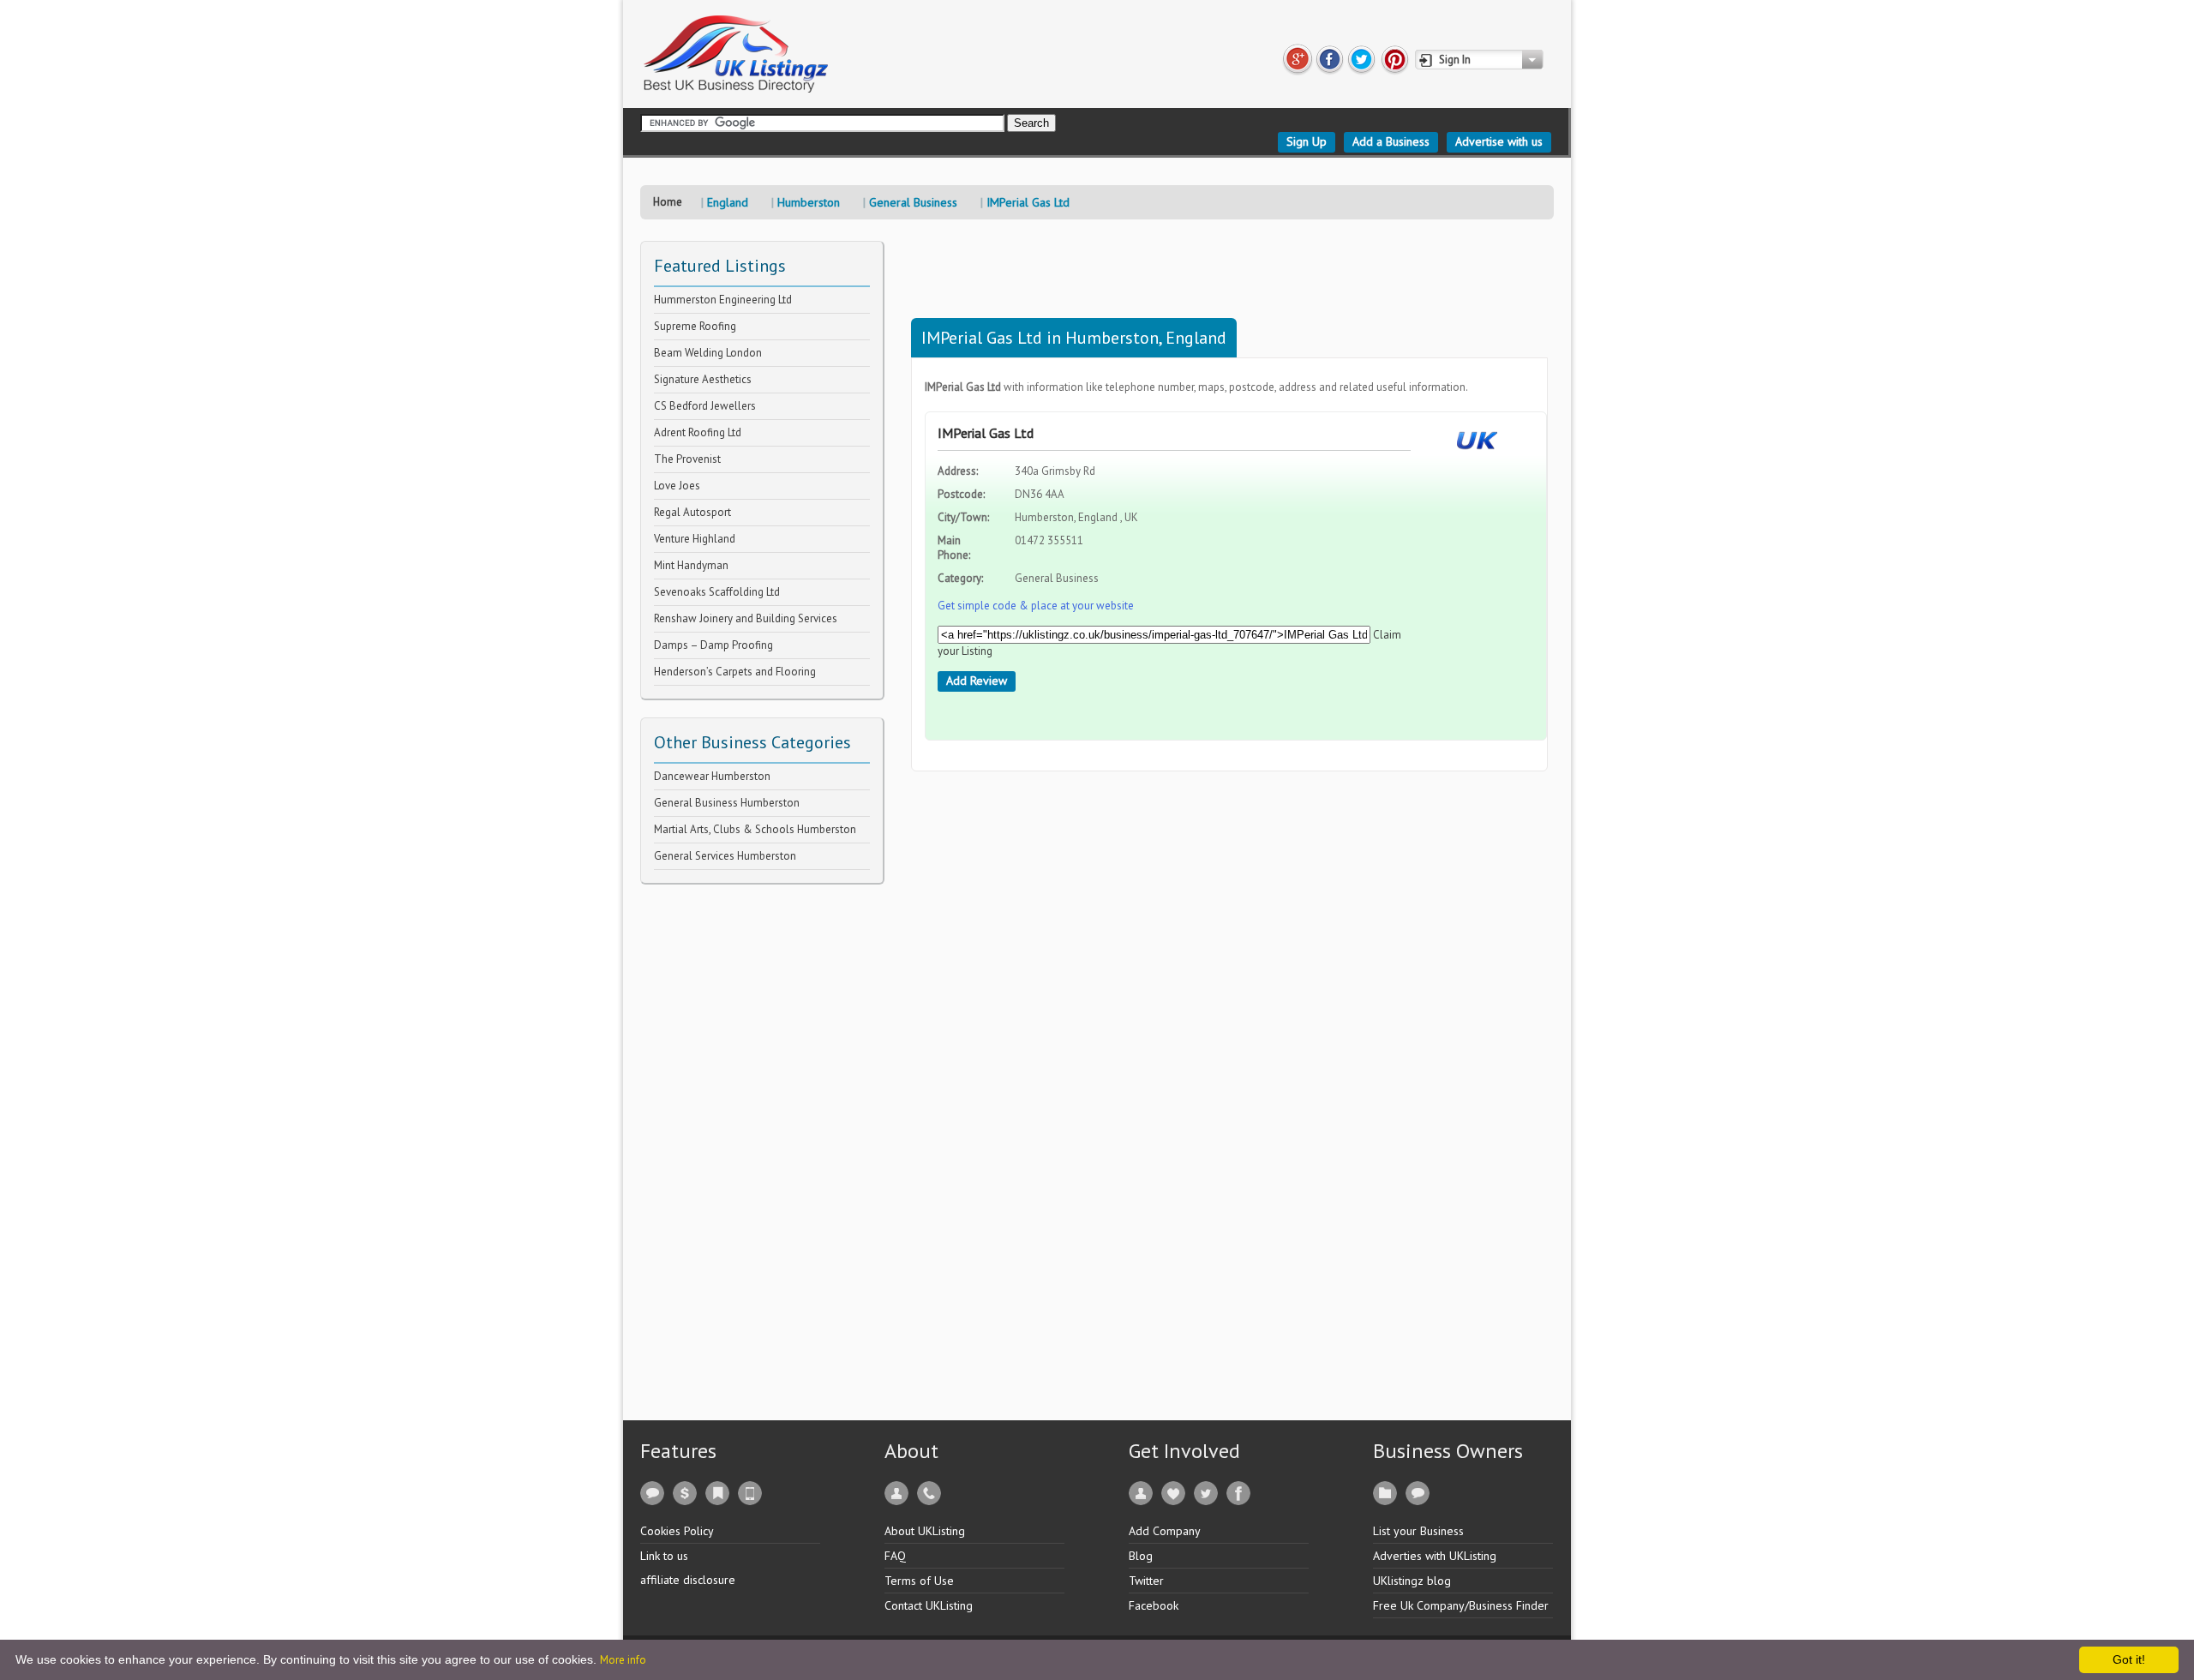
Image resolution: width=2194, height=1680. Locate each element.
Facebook (1154, 1605)
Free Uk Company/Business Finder (1461, 1605)
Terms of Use (919, 1581)
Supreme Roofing (695, 326)
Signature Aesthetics (703, 379)
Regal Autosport (692, 512)
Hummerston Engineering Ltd (723, 300)
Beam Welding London (708, 353)
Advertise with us (1499, 141)
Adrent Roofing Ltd (698, 432)
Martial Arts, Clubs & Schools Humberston (755, 829)
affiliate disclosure (688, 1580)
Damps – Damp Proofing (713, 645)
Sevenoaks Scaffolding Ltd (717, 592)
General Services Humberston (725, 856)
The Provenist (687, 459)
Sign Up (1307, 141)
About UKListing (925, 1531)
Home (668, 202)
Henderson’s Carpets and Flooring (735, 672)
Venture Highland (695, 539)
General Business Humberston (727, 803)
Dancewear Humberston (712, 776)
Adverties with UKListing (1435, 1556)
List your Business (1418, 1531)
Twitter (1146, 1581)
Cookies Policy (677, 1531)
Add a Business (1391, 141)
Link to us (664, 1556)
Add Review (977, 681)
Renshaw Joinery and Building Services (746, 618)
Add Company (1165, 1531)
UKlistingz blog (1412, 1581)
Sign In (1455, 60)
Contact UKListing (929, 1605)
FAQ (895, 1556)
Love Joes (677, 486)
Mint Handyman (691, 565)
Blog (1141, 1556)
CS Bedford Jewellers (705, 406)
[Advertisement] (769, 1142)
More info (623, 1660)
